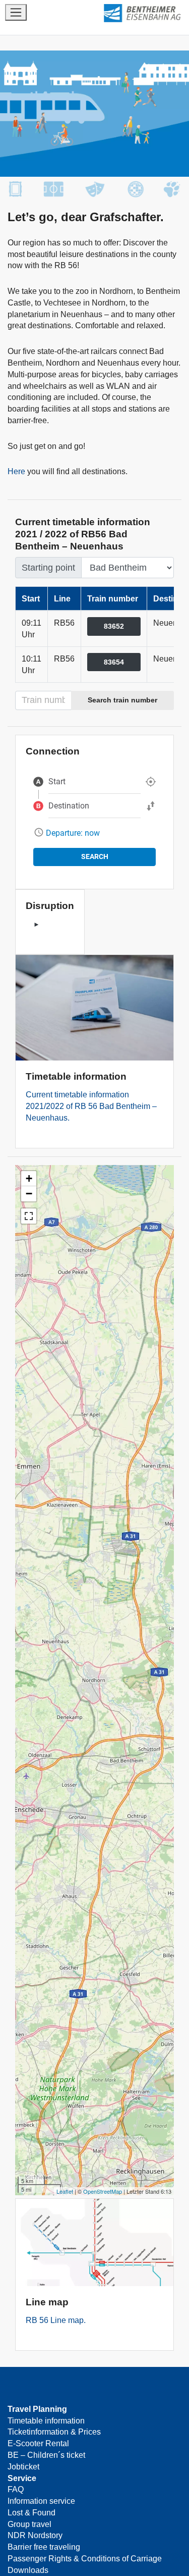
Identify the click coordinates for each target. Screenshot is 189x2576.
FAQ (16, 2489)
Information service (41, 2501)
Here (16, 471)
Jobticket (23, 2466)
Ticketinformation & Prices (54, 2432)
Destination (69, 806)
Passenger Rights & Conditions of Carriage (85, 2558)
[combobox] (94, 782)
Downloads (28, 2570)
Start (57, 781)
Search (95, 856)
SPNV (131, 13)
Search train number (122, 700)
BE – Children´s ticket (46, 2455)
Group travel (29, 2524)
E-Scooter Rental (38, 2443)
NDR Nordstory (35, 2535)
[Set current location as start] (151, 782)
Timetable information (46, 2420)
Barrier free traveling (44, 2547)
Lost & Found (31, 2512)
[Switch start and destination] (151, 806)
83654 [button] (114, 662)
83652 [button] (114, 626)
